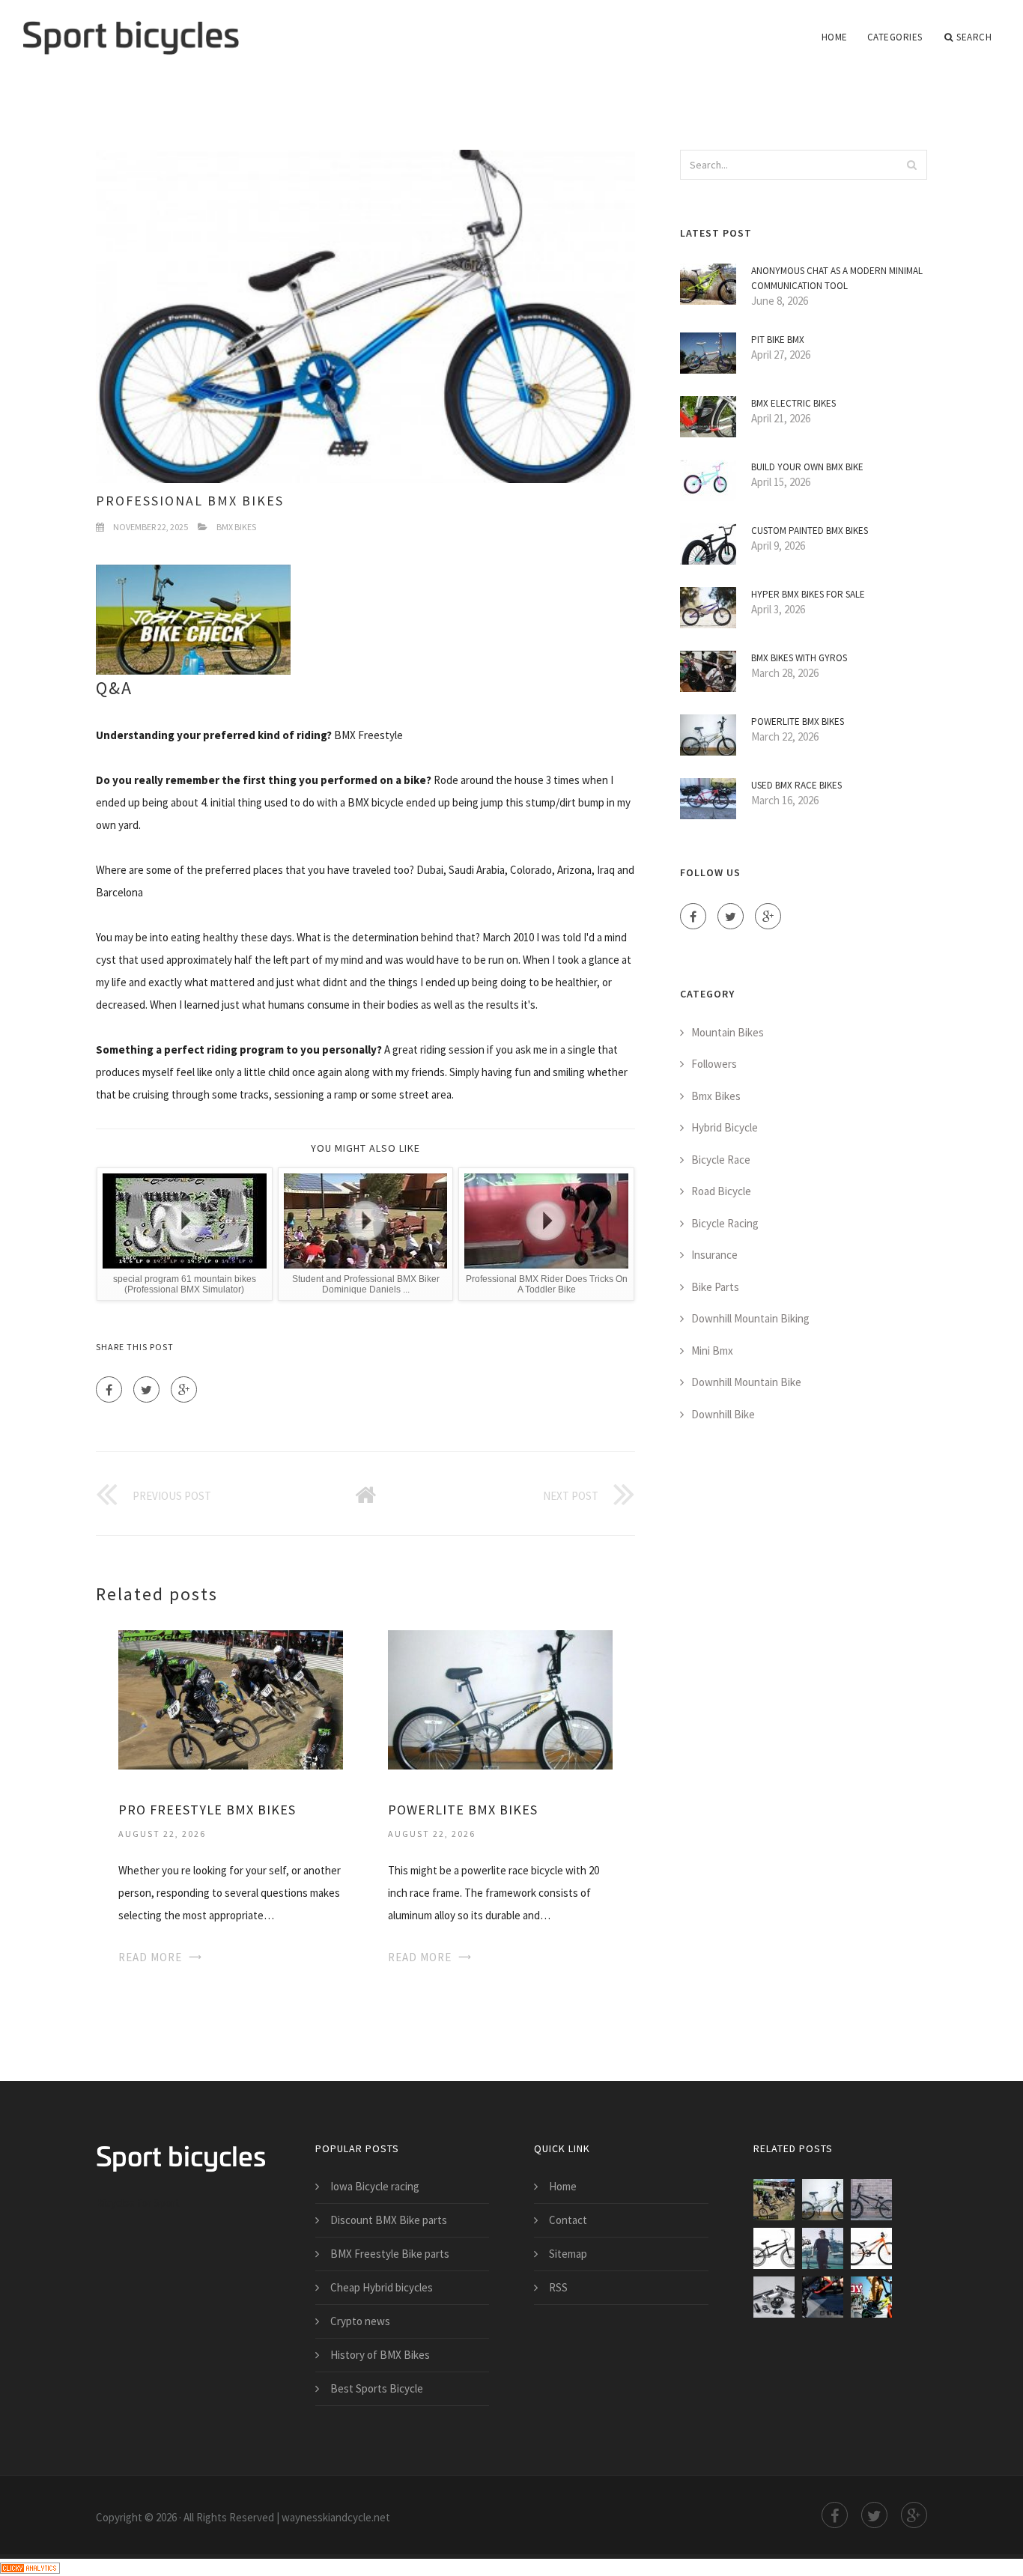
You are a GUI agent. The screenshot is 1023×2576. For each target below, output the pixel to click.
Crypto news (360, 2321)
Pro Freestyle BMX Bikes (207, 1810)
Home (835, 37)
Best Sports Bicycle (377, 2388)
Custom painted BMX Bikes (810, 531)
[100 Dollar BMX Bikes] (774, 2248)
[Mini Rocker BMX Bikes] (774, 2297)
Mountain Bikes (728, 1032)
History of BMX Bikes (380, 2355)
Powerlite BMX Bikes (463, 1810)
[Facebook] (109, 1389)
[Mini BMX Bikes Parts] (871, 2297)
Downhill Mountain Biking (750, 1318)
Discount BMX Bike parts (389, 2220)
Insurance (714, 1255)
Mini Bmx (712, 1351)
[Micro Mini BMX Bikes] (871, 2248)
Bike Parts (715, 1287)
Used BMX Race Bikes (796, 785)
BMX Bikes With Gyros (799, 658)
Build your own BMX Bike (807, 467)
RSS (558, 2287)
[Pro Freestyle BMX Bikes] (231, 1699)
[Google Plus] (184, 1389)
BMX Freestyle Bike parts (390, 2254)
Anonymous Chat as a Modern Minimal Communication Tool (837, 278)
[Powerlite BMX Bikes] (500, 1699)
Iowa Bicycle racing (375, 2186)
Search (974, 37)
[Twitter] (146, 1389)
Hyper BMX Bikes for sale (808, 594)
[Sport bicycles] (131, 28)
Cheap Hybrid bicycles (382, 2287)
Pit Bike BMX (778, 340)
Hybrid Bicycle (725, 1127)
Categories (895, 37)
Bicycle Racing (725, 1223)
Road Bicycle (721, 1191)
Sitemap (568, 2254)
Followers (714, 1064)
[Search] (911, 165)
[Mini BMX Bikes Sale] (823, 2297)
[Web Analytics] (30, 2567)
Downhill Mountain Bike (746, 1382)
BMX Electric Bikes (793, 403)
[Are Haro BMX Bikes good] (823, 2248)
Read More (150, 1957)
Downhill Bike (723, 1414)
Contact (568, 2220)
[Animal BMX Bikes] (871, 2200)
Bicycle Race (721, 1160)
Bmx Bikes (236, 527)
